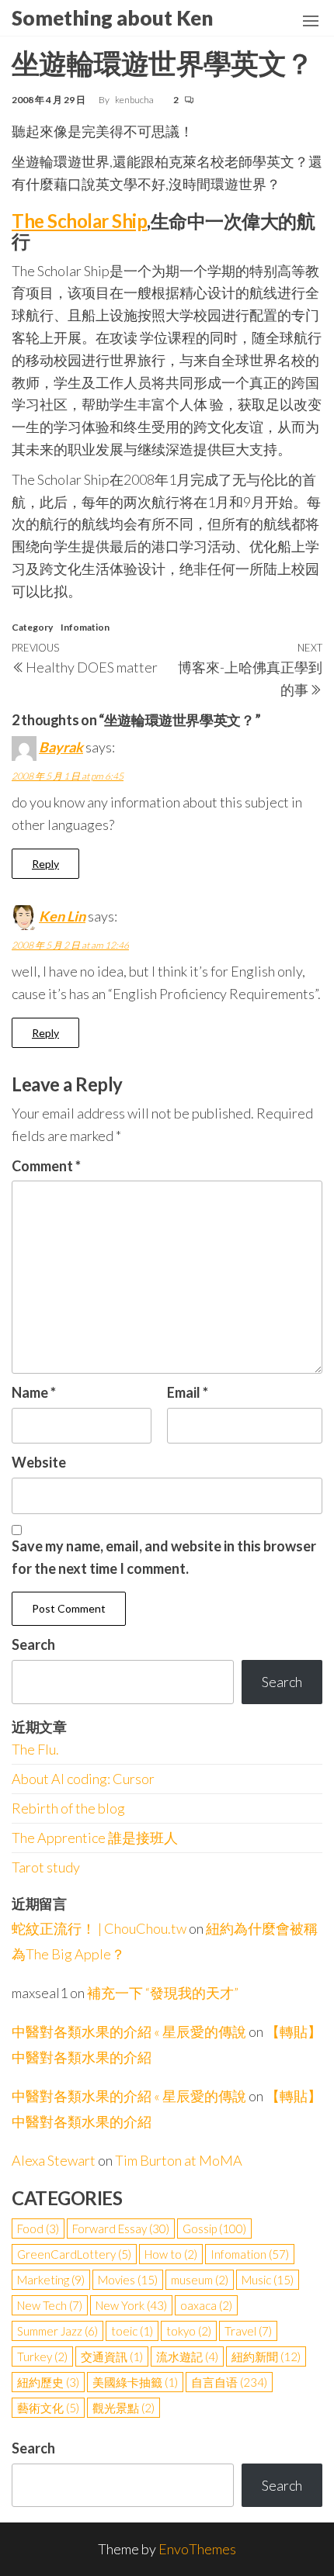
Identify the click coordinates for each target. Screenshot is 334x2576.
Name (34, 1392)
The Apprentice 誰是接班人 (95, 1838)
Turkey (42, 2356)
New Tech (50, 2305)
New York (131, 2305)
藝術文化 (48, 2408)
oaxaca (206, 2305)
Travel (248, 2331)
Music (268, 2280)
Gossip (214, 2228)
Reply (45, 864)
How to (171, 2254)
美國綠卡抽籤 (135, 2382)
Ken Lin (62, 916)
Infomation (85, 627)
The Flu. (35, 1749)
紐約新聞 (266, 2356)
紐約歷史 (48, 2382)
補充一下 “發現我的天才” (163, 1993)
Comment (46, 1166)
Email (188, 1392)
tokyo (189, 2331)
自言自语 (229, 2382)
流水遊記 (187, 2356)
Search (33, 1644)
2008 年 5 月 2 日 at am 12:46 (70, 945)
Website (39, 1462)
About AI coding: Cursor (83, 1779)
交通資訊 (112, 2356)
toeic (132, 2331)
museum (200, 2280)
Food (38, 2228)
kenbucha (135, 100)
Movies (128, 2280)
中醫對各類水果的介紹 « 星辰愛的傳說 (129, 2031)
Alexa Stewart (54, 2160)
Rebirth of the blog (68, 1808)
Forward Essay (121, 2228)
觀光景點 (124, 2408)
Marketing (51, 2280)
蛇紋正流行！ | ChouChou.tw (99, 1928)
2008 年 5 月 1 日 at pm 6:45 (68, 776)
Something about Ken (112, 18)
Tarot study (46, 1867)
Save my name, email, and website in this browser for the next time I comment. (164, 1557)
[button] (311, 21)
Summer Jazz (57, 2331)
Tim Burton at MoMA (179, 2160)
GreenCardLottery (74, 2254)
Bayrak (61, 747)
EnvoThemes (197, 2549)
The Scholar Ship (79, 221)
